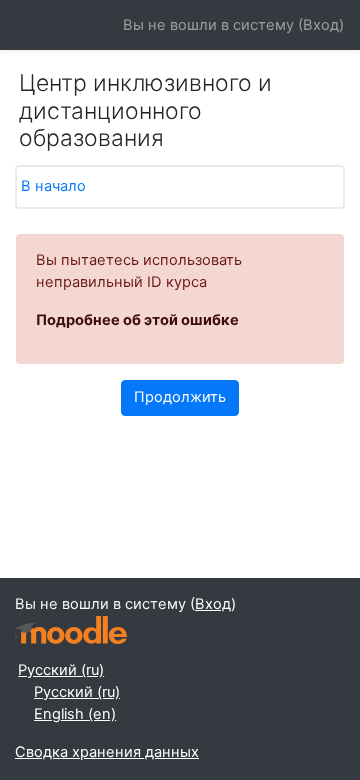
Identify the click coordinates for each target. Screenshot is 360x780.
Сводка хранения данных (107, 752)
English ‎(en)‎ (75, 714)
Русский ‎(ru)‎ (61, 670)
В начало (53, 186)
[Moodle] (71, 630)
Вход (321, 25)
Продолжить (180, 397)
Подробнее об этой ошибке (137, 320)
